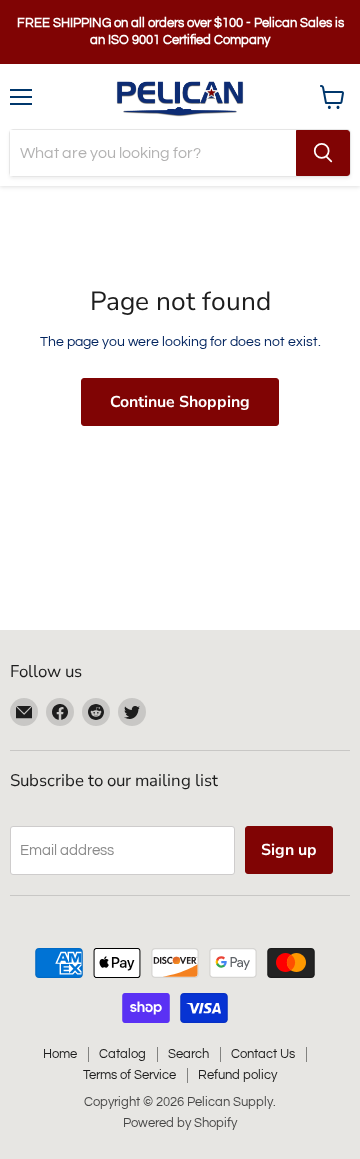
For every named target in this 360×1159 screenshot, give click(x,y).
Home (60, 1054)
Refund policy (237, 1075)
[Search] (323, 153)
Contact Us (263, 1054)
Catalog (122, 1054)
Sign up (289, 850)
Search (188, 1054)
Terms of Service (129, 1075)
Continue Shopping (180, 402)
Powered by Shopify (180, 1123)
